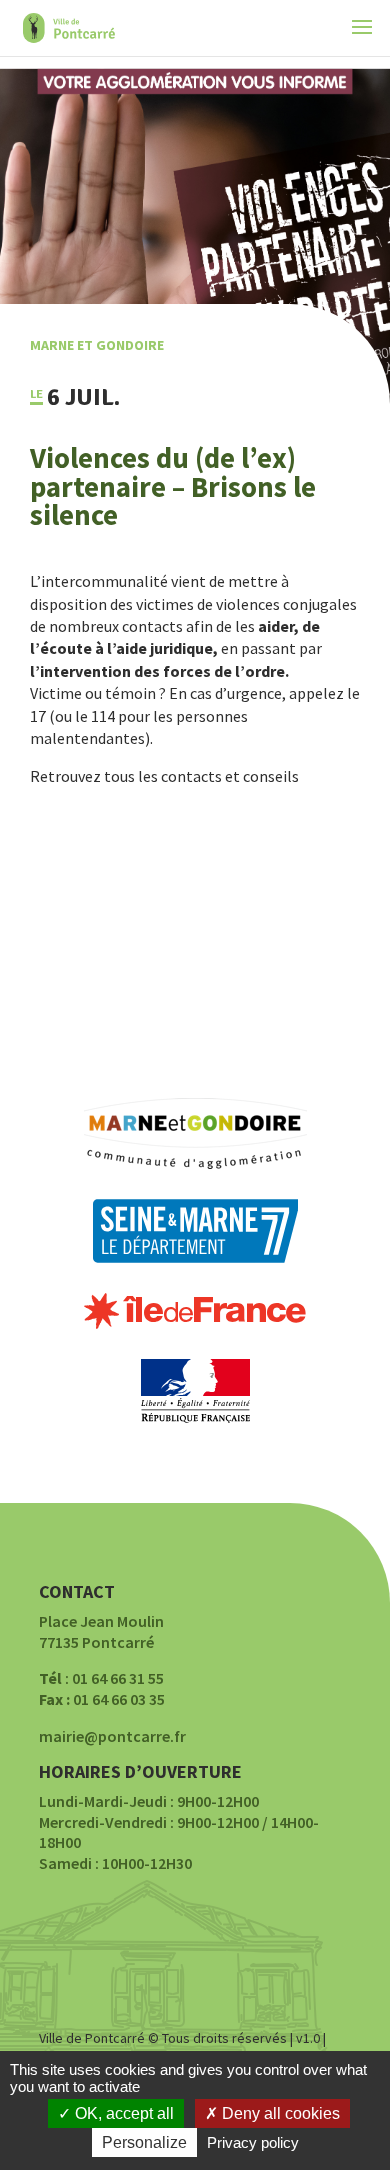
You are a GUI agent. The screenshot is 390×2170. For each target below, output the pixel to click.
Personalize (144, 2142)
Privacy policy (253, 2142)
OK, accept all (122, 2113)
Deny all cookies (279, 2113)
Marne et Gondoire (97, 345)
